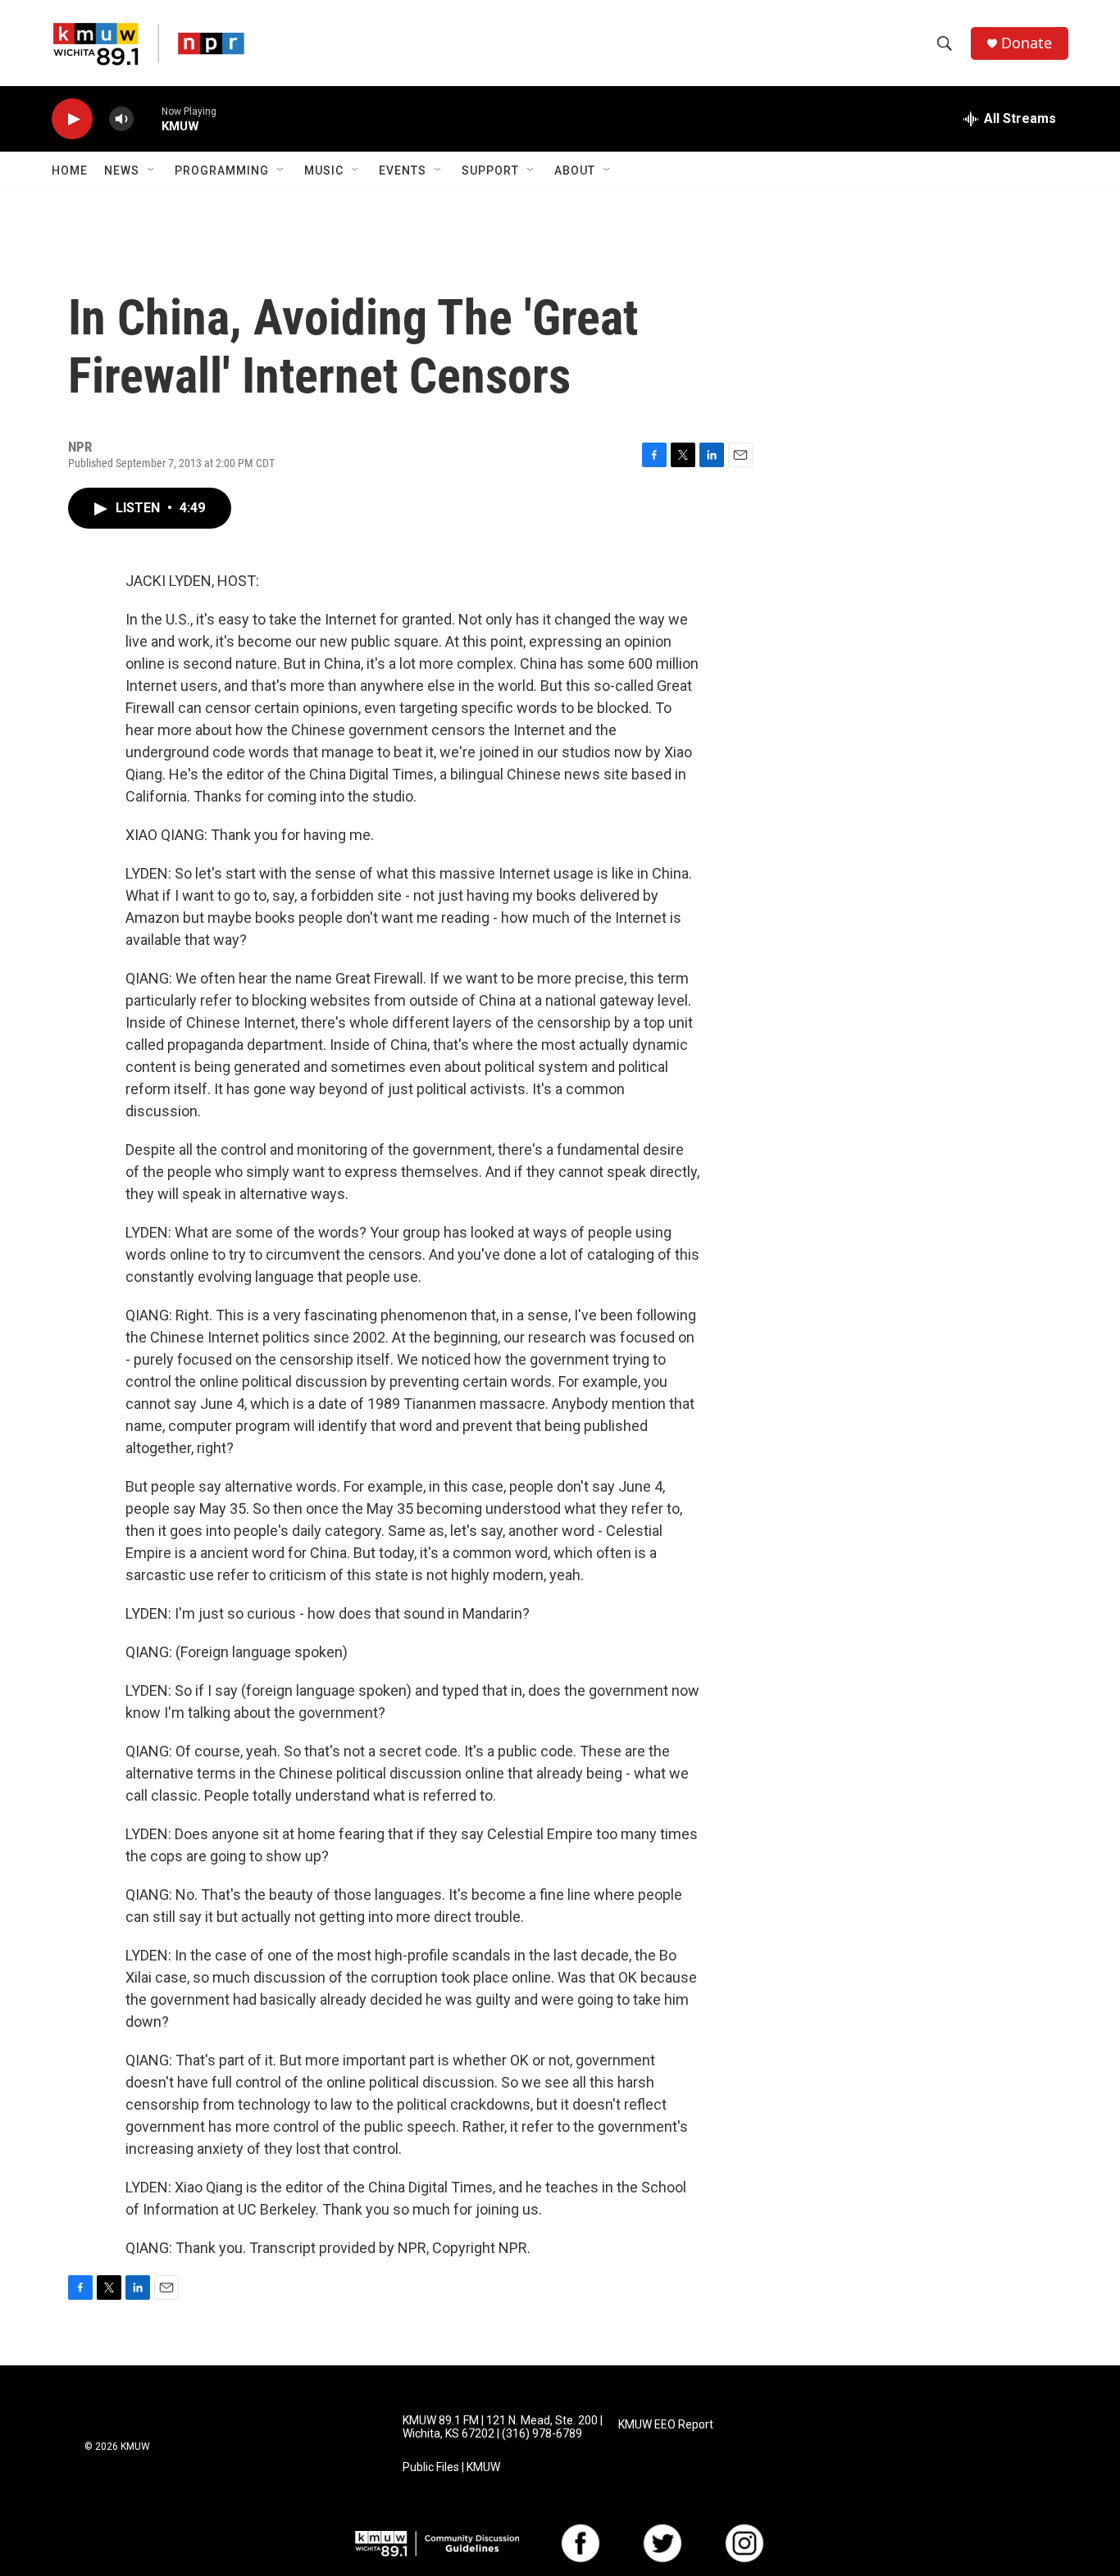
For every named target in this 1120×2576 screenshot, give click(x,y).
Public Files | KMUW (451, 2467)
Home (70, 170)
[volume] (121, 119)
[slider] (148, 118)
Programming (222, 170)
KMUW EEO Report (666, 2425)
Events (403, 170)
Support (490, 170)
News (122, 170)
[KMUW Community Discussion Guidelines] (437, 2544)
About (575, 170)
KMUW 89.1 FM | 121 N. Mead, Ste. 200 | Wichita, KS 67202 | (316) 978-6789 (503, 2427)
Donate (1027, 43)
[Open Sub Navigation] (152, 170)
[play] (72, 119)
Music (324, 170)
